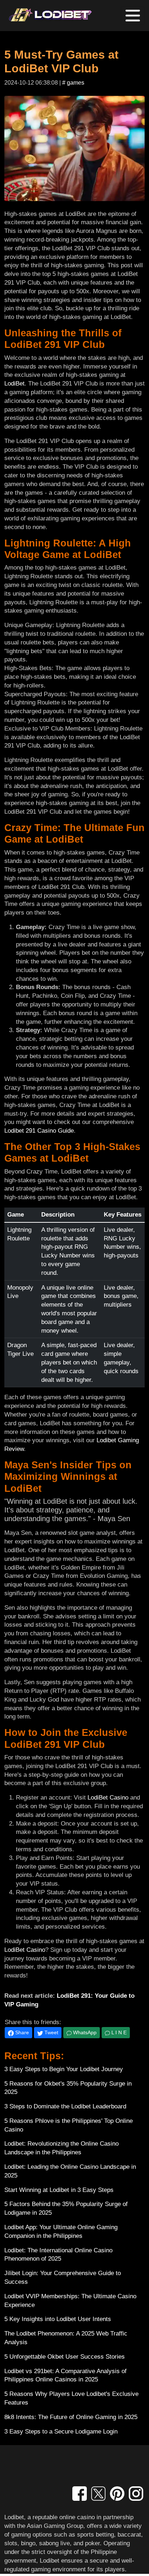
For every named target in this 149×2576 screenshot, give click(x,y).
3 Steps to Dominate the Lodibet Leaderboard (65, 2106)
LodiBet (14, 384)
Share (21, 2032)
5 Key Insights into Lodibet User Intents (58, 2319)
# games (73, 83)
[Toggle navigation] (133, 16)
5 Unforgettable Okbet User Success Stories (65, 2357)
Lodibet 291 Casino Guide (39, 1131)
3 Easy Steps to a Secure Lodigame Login (61, 2432)
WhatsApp (84, 2032)
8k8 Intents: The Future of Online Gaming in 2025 (71, 2417)
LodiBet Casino (108, 1798)
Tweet (51, 2032)
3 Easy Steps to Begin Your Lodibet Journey (64, 2069)
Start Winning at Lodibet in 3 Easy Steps (59, 2190)
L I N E (118, 2032)
